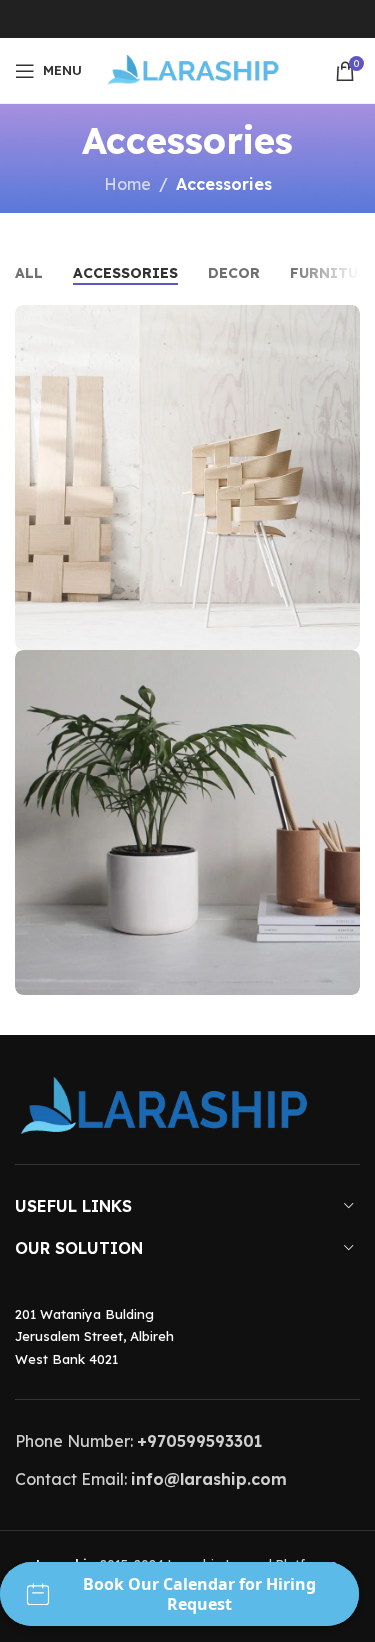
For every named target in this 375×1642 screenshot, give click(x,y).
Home (127, 184)
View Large (342, 322)
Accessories (224, 184)
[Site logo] (191, 69)
